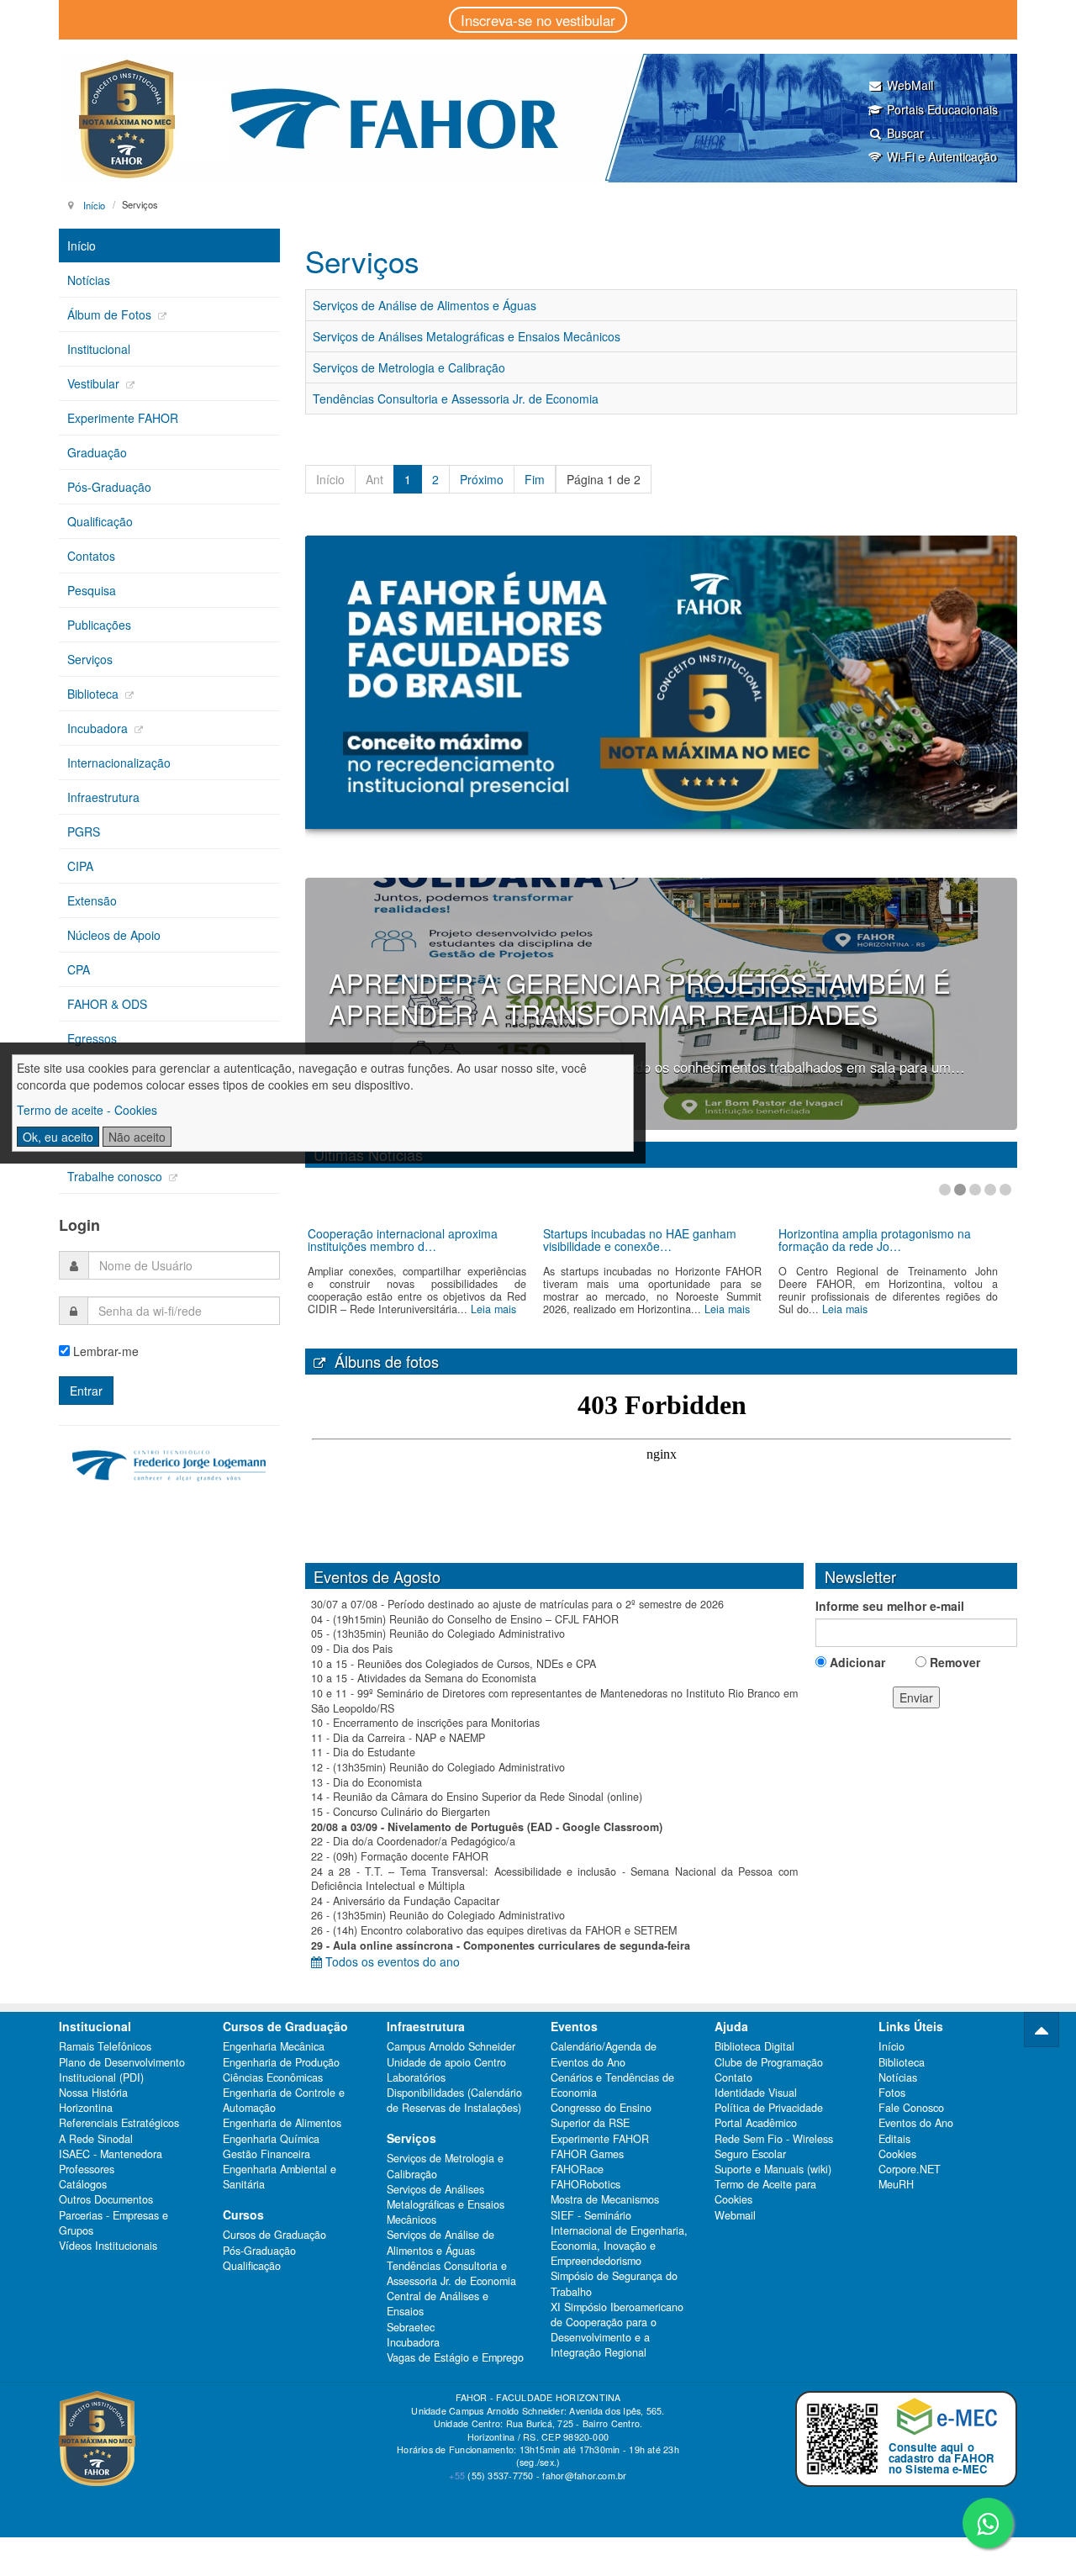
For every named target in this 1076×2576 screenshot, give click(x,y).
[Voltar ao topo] (1042, 2030)
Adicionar (856, 1662)
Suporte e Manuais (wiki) (773, 2169)
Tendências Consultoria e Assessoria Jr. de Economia (456, 399)
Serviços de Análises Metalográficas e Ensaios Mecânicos (467, 336)
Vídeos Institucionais (108, 2246)
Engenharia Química (271, 2139)
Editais (894, 2139)
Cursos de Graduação (274, 2235)
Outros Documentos (106, 2199)
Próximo (482, 479)
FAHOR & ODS (107, 1004)
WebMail (910, 85)
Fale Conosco (911, 2108)
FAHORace (577, 2169)
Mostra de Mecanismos (605, 2199)
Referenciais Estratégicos (119, 2123)
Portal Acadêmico (756, 2123)
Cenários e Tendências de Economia (612, 2085)
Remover (953, 1662)
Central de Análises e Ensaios (438, 2304)
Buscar (905, 133)
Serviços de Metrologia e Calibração (409, 367)
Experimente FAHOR (123, 418)
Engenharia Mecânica (274, 2046)
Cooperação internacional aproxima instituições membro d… (403, 1240)
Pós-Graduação (109, 487)
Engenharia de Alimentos (282, 2123)
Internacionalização (119, 763)
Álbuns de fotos (382, 1361)
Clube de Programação (769, 2062)
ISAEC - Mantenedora (111, 2154)
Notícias (89, 280)
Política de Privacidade (769, 2108)
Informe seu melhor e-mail (890, 1606)
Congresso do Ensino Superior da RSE (601, 2115)
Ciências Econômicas (273, 2077)
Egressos (92, 1038)
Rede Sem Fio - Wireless (774, 2139)
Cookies (897, 2154)
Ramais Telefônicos (105, 2046)
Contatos (91, 556)
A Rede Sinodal (96, 2139)
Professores (87, 2169)
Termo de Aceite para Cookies (765, 2192)
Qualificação (100, 521)
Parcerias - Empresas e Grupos (113, 2223)
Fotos (892, 2093)
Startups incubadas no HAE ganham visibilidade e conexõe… (640, 1240)
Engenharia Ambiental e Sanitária (280, 2177)
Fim (535, 479)
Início (94, 204)
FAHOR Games (587, 2154)
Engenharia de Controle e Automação (284, 2100)
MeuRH (896, 2184)
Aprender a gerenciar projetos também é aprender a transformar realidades (640, 998)
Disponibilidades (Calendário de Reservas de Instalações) (454, 2100)
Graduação (97, 452)
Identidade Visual (756, 2093)
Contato (733, 2077)
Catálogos (83, 2184)
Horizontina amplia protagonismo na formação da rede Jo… (875, 1240)
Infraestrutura (103, 797)
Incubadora (99, 728)
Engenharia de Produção (281, 2062)
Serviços (90, 659)
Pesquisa (92, 590)
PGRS (84, 831)
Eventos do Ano (916, 2123)
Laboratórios (416, 2077)
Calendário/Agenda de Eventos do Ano (604, 2054)
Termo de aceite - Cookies (87, 1110)
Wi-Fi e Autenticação (942, 156)
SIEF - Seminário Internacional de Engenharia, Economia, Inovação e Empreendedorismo (619, 2238)
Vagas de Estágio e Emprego (455, 2357)
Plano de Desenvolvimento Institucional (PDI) (122, 2070)
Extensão (92, 900)
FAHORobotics (585, 2184)
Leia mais (493, 1309)
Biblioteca (95, 694)
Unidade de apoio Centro (446, 2062)
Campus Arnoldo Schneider (451, 2046)
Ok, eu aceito (58, 1137)
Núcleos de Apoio (114, 935)
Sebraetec (411, 2327)
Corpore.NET (910, 2169)
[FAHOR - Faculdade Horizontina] (538, 118)
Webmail (735, 2215)
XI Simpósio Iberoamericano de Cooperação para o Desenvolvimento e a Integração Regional (617, 2330)
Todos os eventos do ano (391, 1961)
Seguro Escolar (750, 2154)
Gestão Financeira (266, 2154)
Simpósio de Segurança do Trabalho (614, 2283)
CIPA (80, 866)
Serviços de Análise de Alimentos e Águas (425, 305)
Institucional (99, 349)
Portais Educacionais (942, 109)
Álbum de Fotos (111, 314)
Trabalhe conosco (116, 1176)
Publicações (99, 625)
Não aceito (137, 1137)
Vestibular (95, 383)
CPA (79, 969)
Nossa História (93, 2093)
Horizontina (86, 2108)
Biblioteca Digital (754, 2046)
